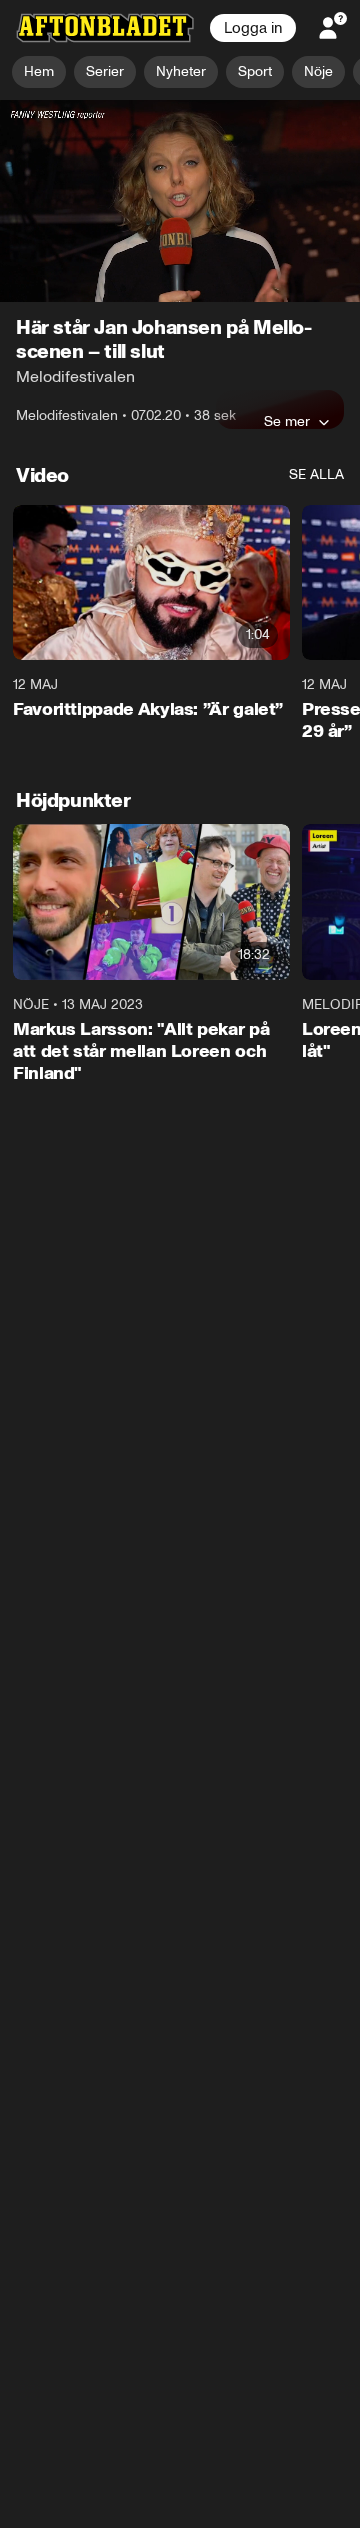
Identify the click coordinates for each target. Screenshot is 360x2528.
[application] (180, 201)
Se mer (287, 421)
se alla (316, 474)
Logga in (253, 28)
